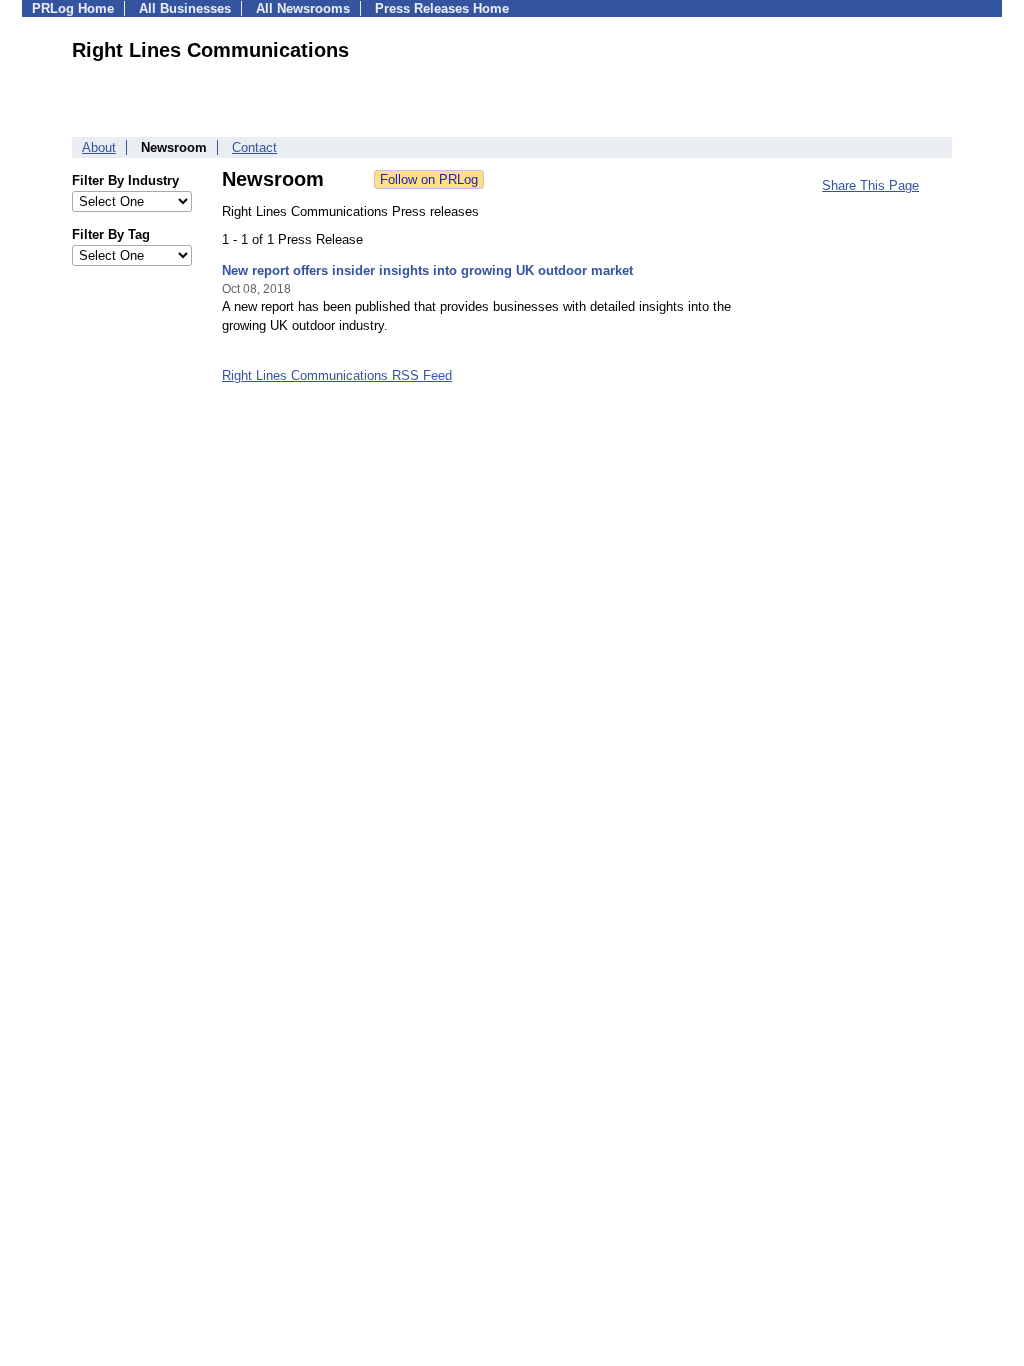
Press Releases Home (442, 8)
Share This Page (870, 185)
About (99, 147)
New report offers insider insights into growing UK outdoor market (427, 270)
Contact (254, 147)
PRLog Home (73, 8)
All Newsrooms (303, 8)
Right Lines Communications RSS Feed (337, 375)
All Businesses (185, 8)
